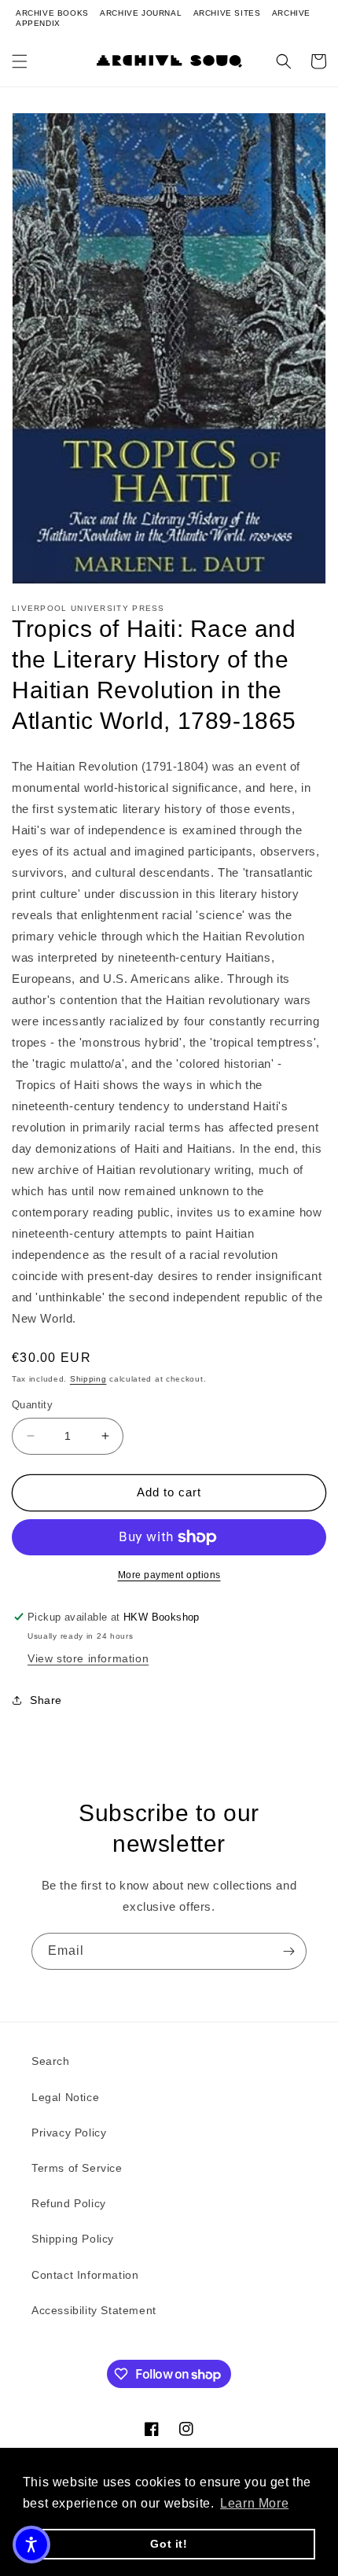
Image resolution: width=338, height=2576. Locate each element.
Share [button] (46, 1700)
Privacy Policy (69, 2133)
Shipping (88, 1379)
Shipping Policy (73, 2239)
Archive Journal (141, 13)
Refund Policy (69, 2203)
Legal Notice (65, 2097)
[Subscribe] (288, 1951)
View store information (88, 1658)
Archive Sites (227, 13)
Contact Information (85, 2275)
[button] (20, 61)
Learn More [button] (254, 2503)
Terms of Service (77, 2168)
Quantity (32, 1405)
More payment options (169, 1575)
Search (51, 2061)
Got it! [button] (169, 2544)
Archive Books (52, 13)
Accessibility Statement (94, 2310)
